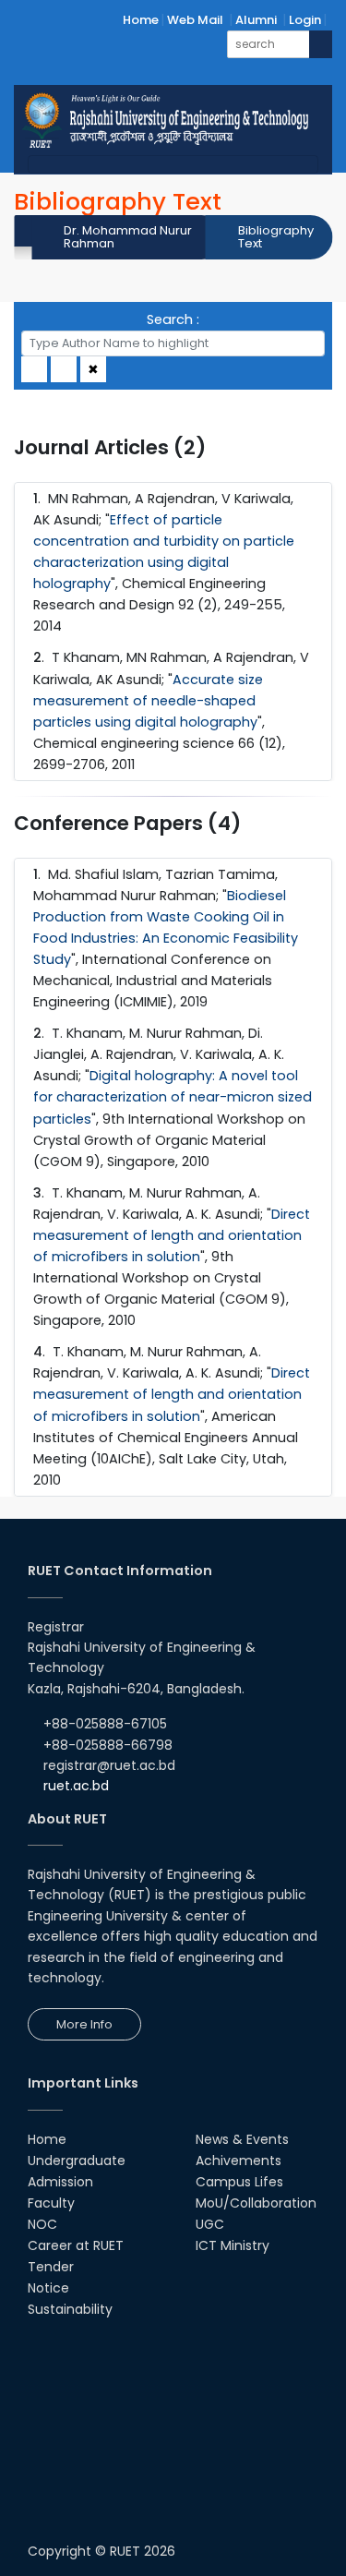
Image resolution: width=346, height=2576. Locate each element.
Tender (51, 2267)
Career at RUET (76, 2245)
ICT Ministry (233, 2245)
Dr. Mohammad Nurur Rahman (128, 237)
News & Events (242, 2139)
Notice (48, 2288)
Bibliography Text (276, 237)
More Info (84, 2024)
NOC (42, 2224)
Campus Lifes (239, 2182)
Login (305, 20)
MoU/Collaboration (256, 2203)
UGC (210, 2224)
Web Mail (195, 20)
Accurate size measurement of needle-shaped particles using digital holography (148, 701)
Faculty (51, 2203)
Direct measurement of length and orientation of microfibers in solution (172, 1235)
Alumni (256, 20)
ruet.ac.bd (76, 1786)
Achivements (239, 2161)
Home (141, 20)
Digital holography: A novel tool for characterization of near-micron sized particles (173, 1097)
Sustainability (70, 2309)
